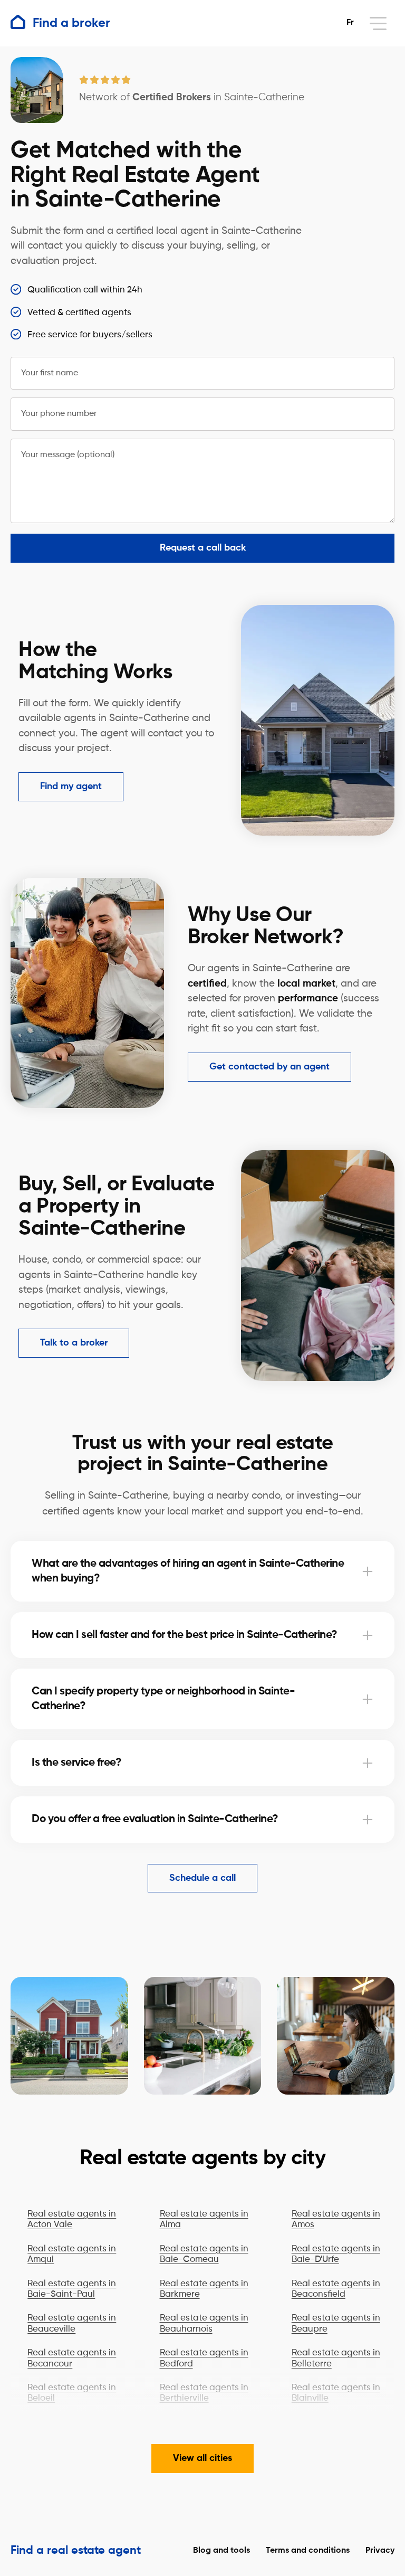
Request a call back (203, 548)
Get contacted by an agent (269, 1067)
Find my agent (71, 787)
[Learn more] (368, 1571)
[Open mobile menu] (378, 23)
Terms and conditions (308, 2551)
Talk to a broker (74, 1343)
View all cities (202, 2458)
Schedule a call (202, 1878)
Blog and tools (221, 2551)
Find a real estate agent (76, 2551)
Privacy (380, 2551)
